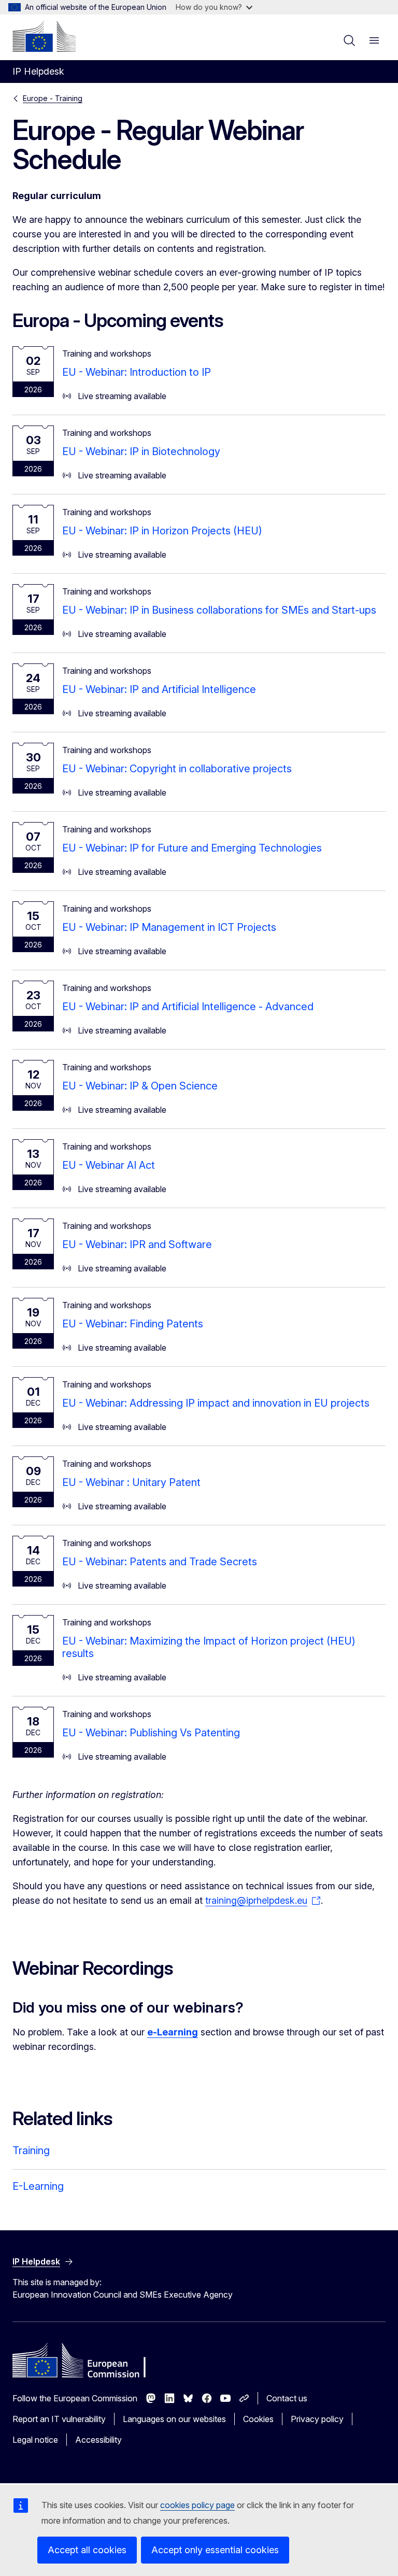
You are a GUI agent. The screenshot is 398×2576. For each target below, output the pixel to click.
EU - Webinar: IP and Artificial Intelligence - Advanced (188, 1007)
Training (31, 2150)
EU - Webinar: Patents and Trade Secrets (160, 1562)
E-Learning (38, 2186)
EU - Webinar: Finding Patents (133, 1324)
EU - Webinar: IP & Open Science (140, 1086)
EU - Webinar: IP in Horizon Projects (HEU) (162, 531)
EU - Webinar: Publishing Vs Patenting (151, 1733)
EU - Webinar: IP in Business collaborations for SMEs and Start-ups (219, 610)
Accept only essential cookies (215, 2550)
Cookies (258, 2419)
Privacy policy (317, 2419)
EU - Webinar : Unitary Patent (131, 1482)
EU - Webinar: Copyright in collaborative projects (177, 769)
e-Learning (173, 2032)
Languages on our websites (174, 2419)
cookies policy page (197, 2505)
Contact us (287, 2398)
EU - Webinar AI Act (109, 1165)
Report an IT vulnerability (59, 2419)
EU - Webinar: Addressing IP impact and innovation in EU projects (216, 1403)
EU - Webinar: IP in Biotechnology (141, 451)
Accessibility (98, 2440)
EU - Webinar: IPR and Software (137, 1244)
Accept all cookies (87, 2550)
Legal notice (35, 2440)
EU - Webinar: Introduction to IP (137, 372)
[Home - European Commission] (44, 36)
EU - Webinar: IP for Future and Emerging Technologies (192, 848)
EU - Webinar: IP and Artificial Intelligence (159, 689)
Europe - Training (53, 98)
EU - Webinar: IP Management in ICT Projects (169, 927)
